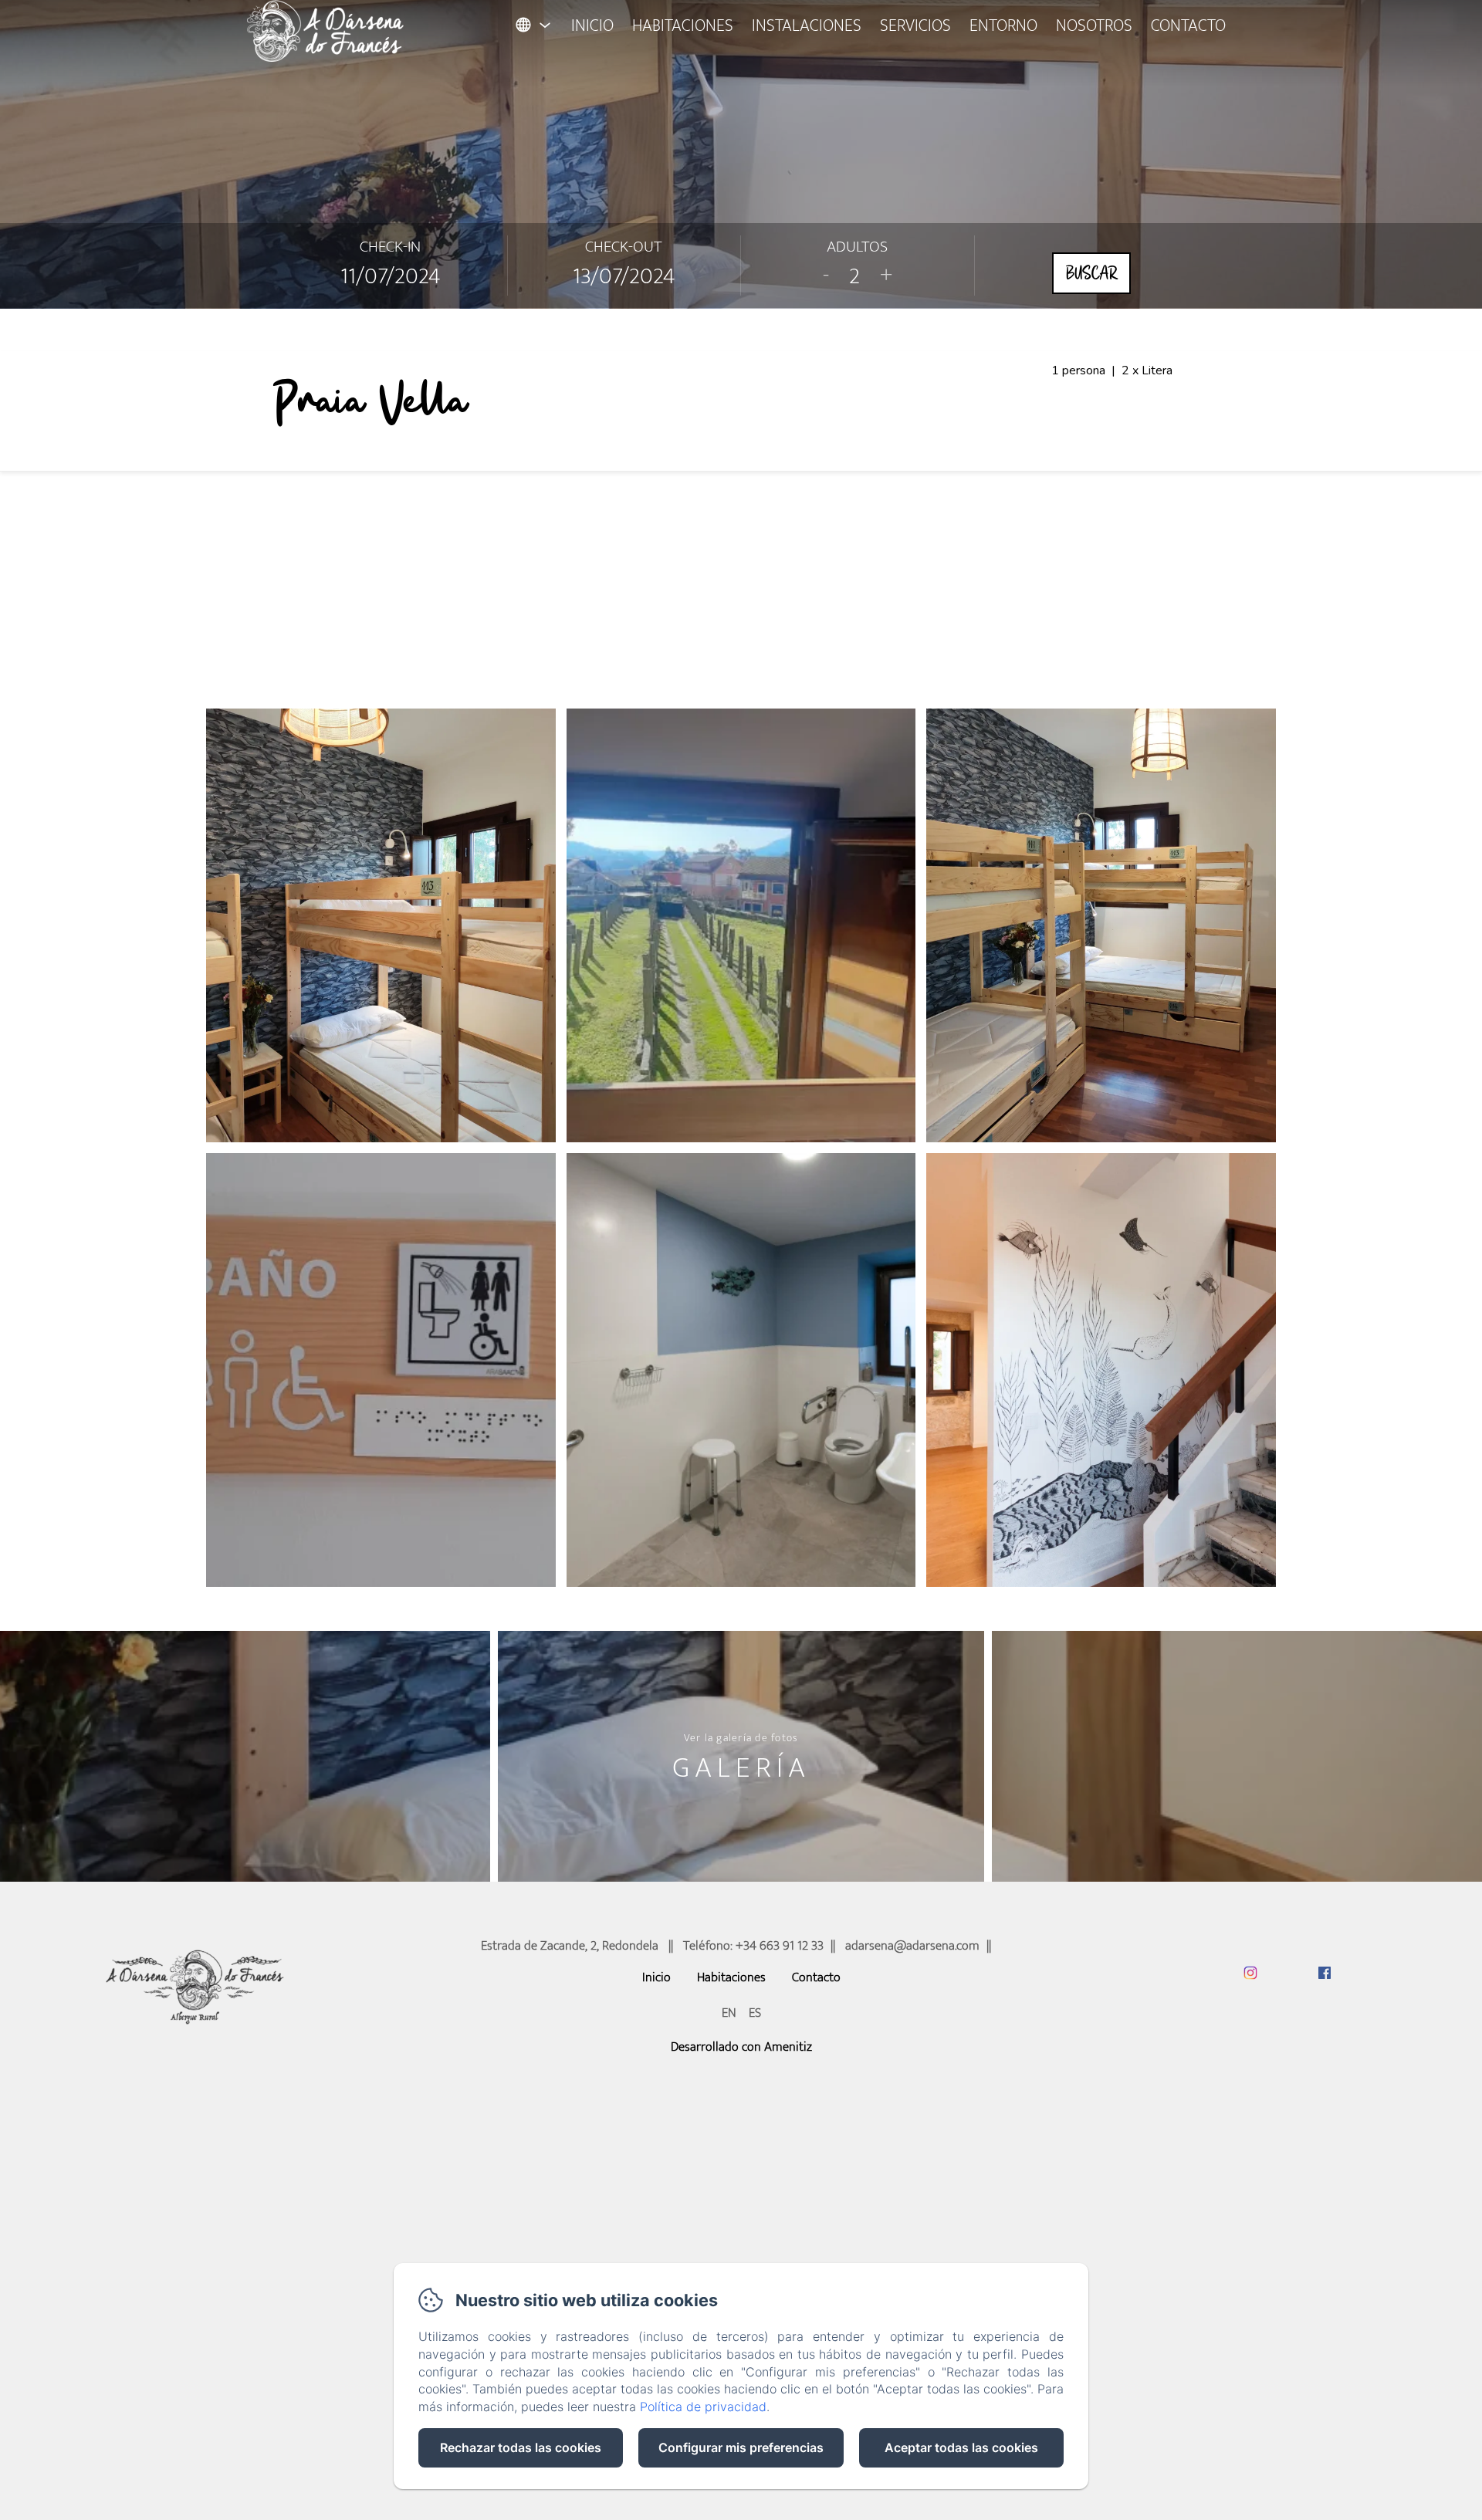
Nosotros (1094, 26)
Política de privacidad (703, 2407)
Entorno (1003, 26)
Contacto (1188, 26)
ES (755, 2013)
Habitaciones (683, 26)
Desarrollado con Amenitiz (741, 2047)
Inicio (592, 26)
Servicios (915, 26)
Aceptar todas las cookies (961, 2447)
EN (729, 2013)
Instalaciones (807, 26)
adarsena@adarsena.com (912, 1946)
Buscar (1091, 273)
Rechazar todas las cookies (521, 2447)
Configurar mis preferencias (741, 2447)
